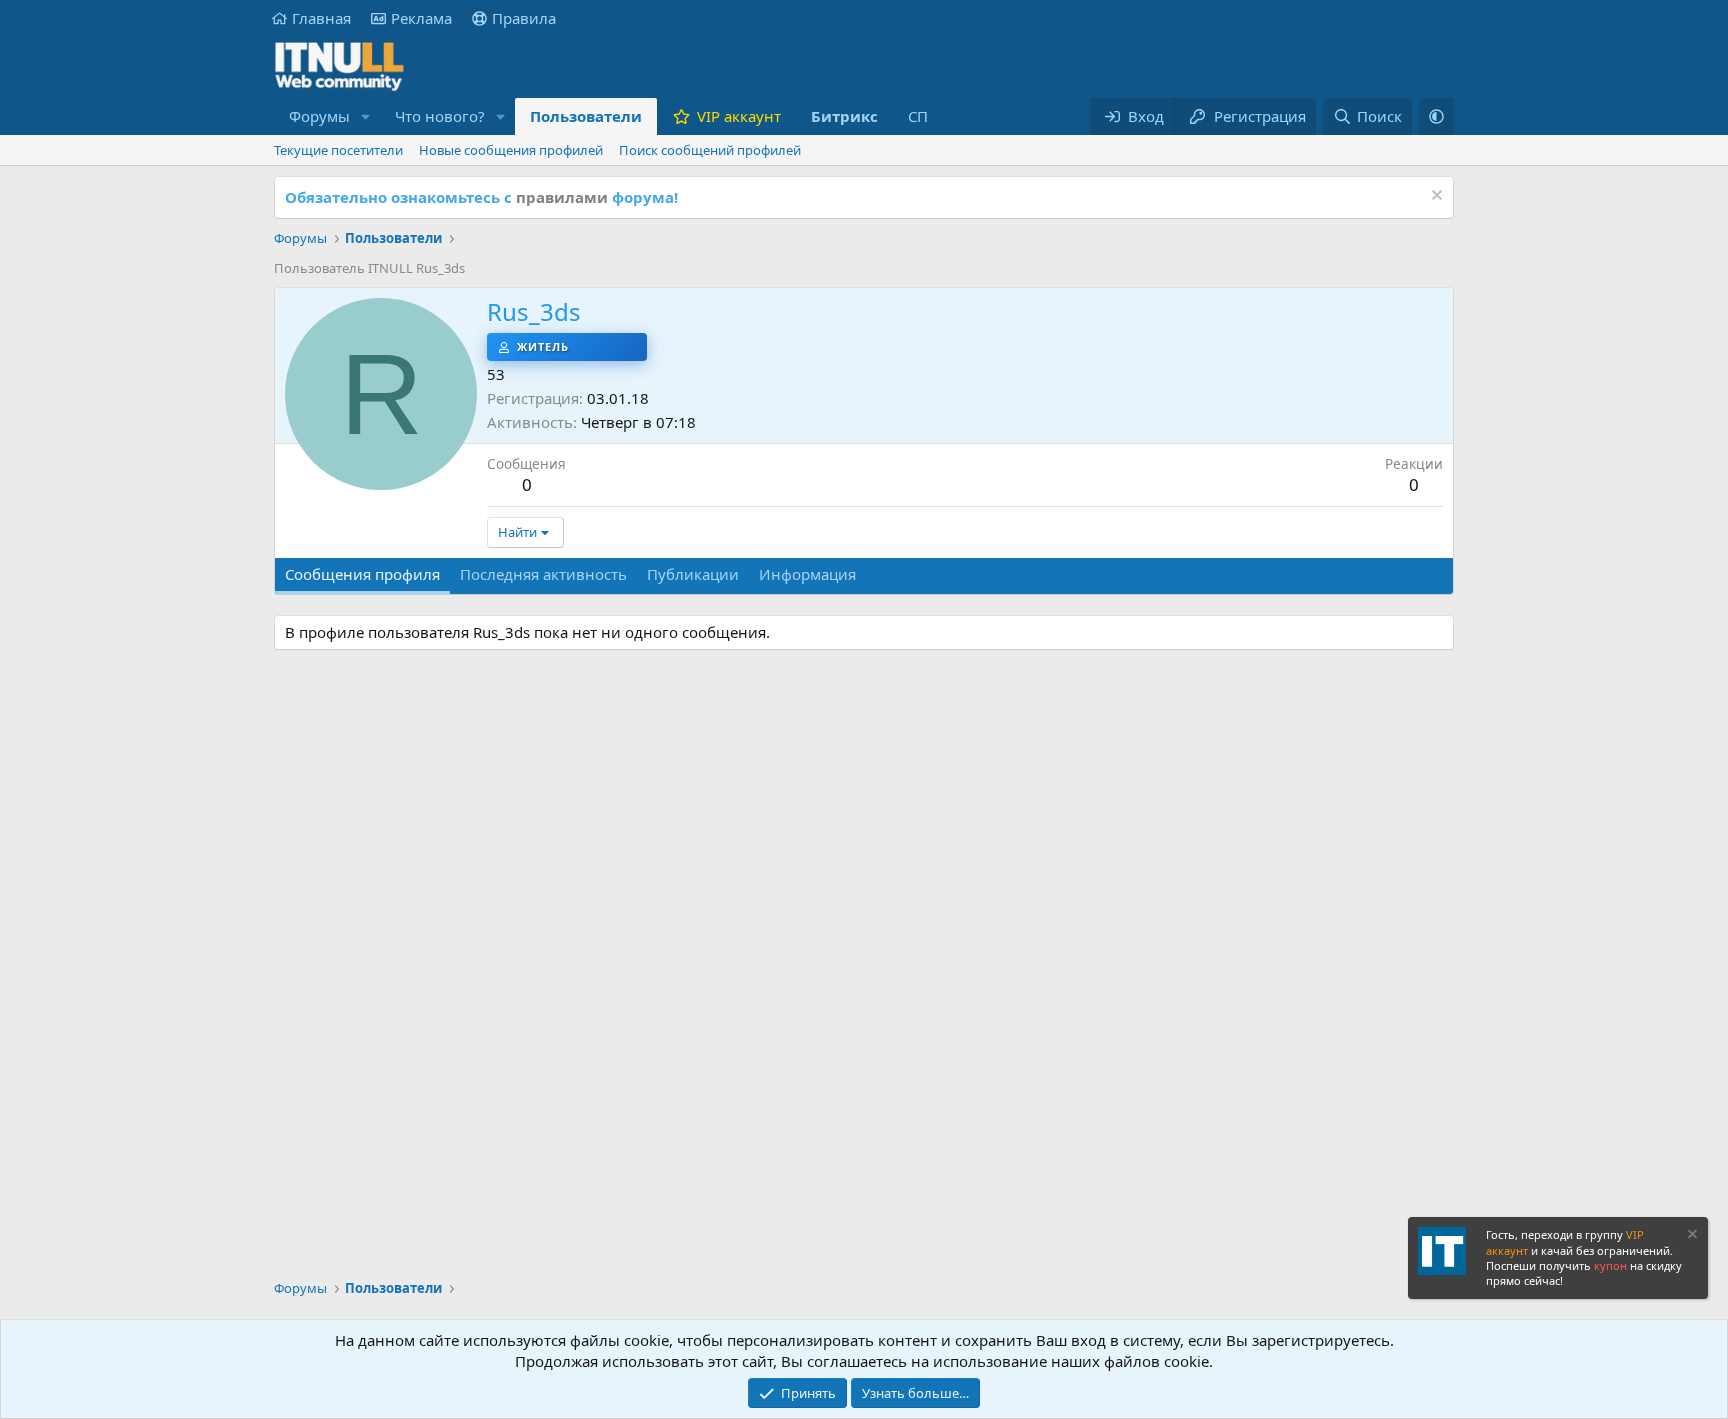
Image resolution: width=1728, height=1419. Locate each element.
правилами (562, 197)
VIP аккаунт (739, 116)
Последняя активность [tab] (543, 574)
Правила (524, 18)
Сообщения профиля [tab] (362, 574)
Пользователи (586, 116)
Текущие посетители (338, 150)
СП (918, 116)
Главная (321, 18)
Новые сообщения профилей (511, 150)
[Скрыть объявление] (1434, 197)
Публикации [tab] (693, 574)
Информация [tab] (807, 574)
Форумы (319, 116)
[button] (366, 116)
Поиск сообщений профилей (710, 150)
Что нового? (440, 116)
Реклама (421, 18)
